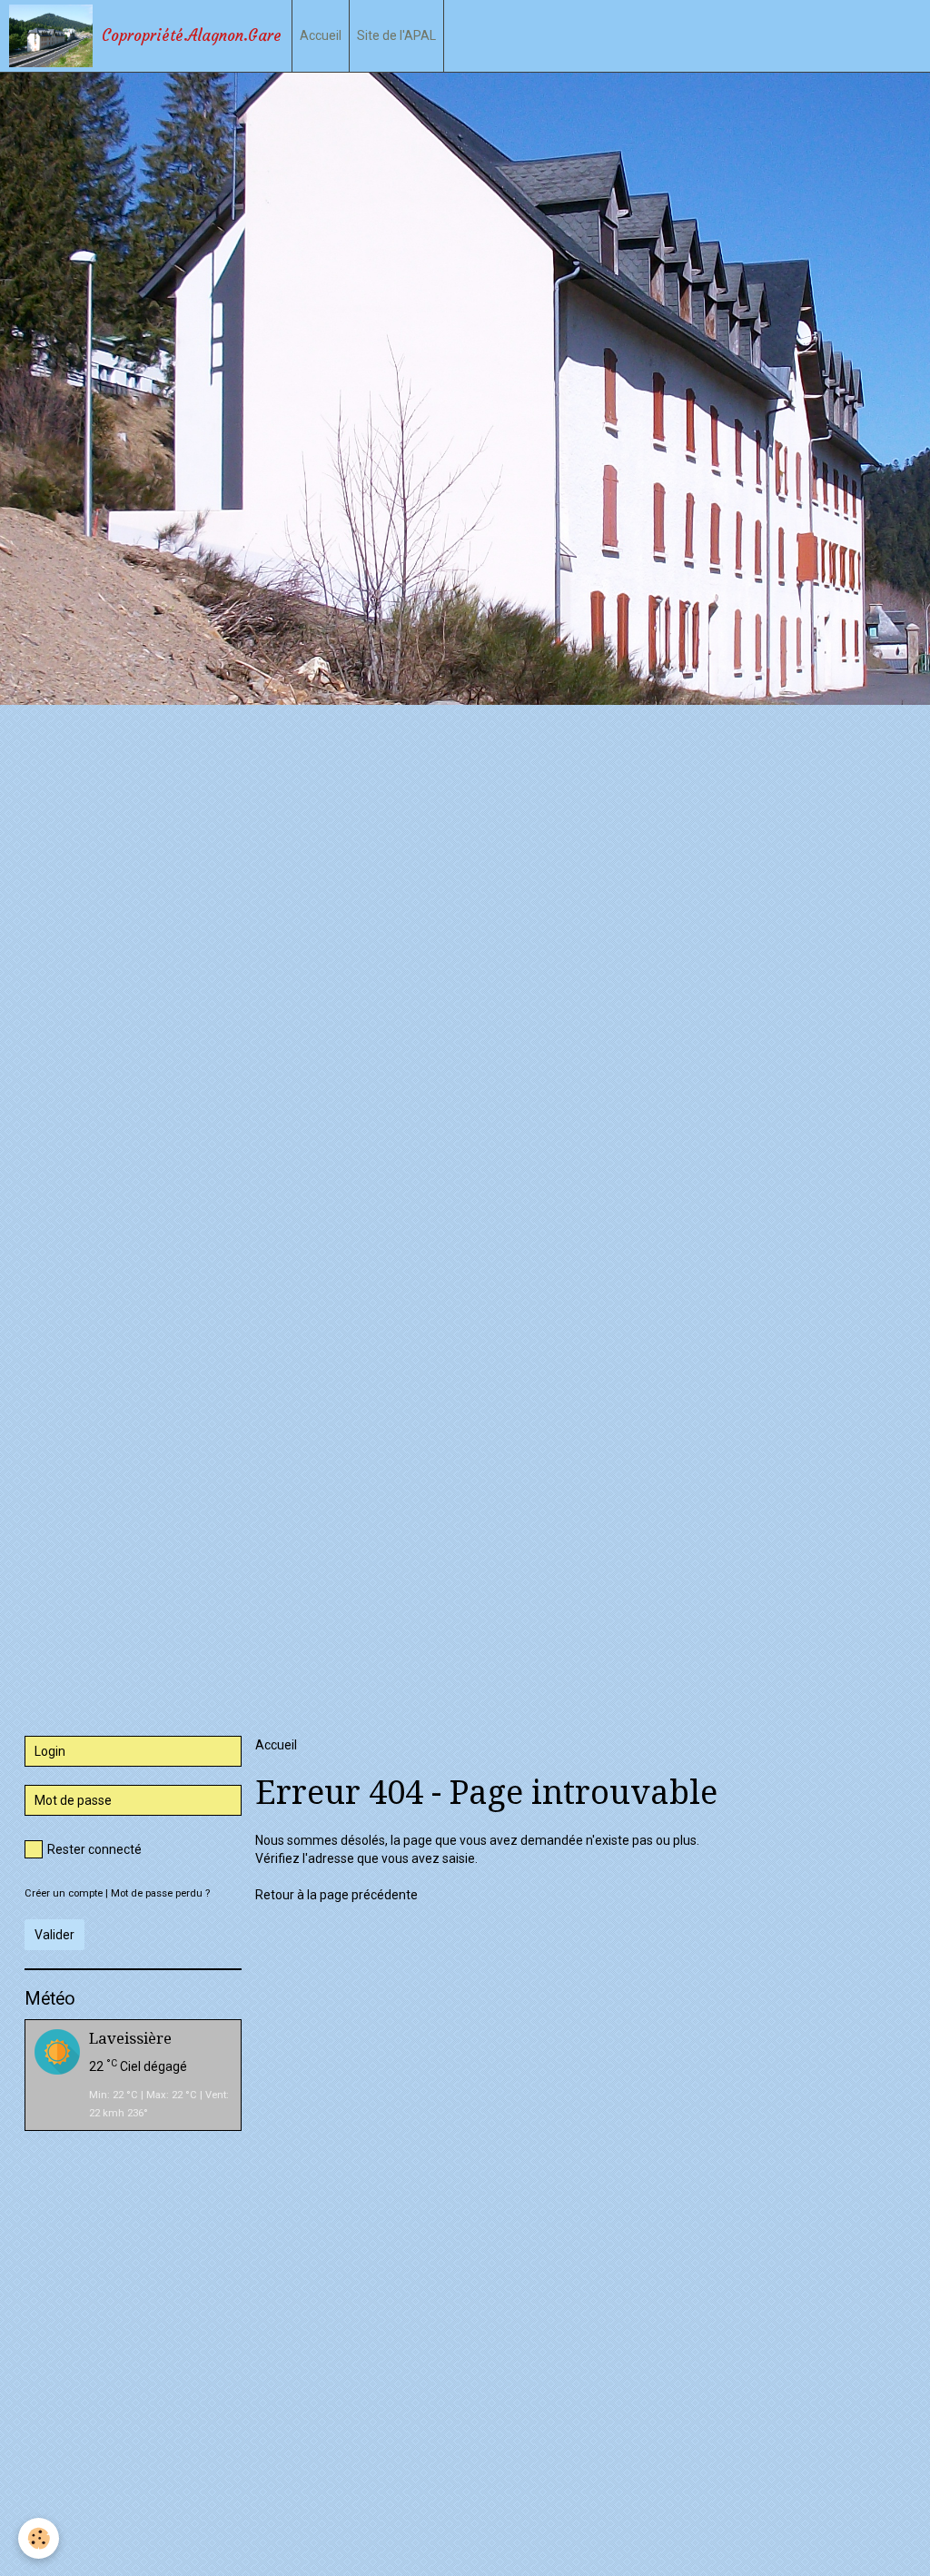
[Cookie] (39, 2538)
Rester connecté (94, 1849)
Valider (54, 1935)
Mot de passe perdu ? (160, 1893)
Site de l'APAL (396, 35)
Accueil (321, 35)
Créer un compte (64, 1893)
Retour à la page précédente (336, 1895)
